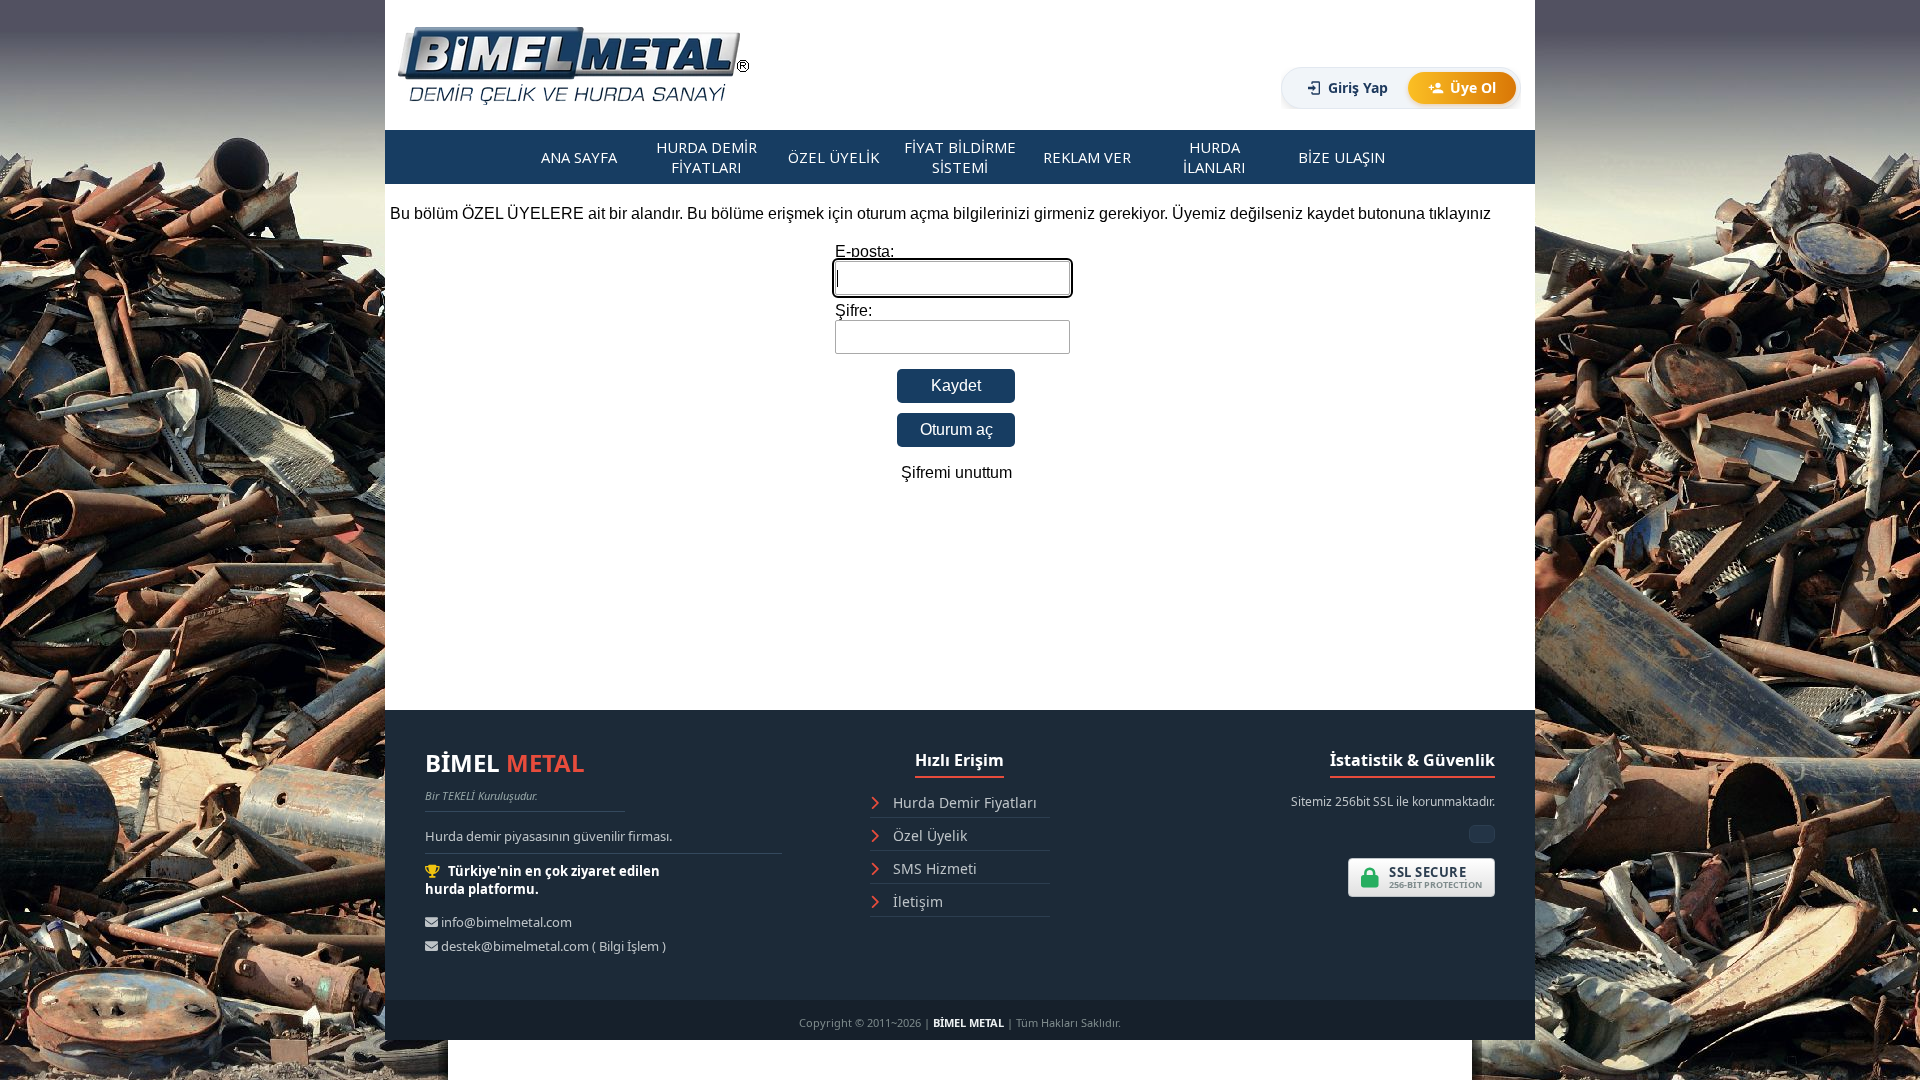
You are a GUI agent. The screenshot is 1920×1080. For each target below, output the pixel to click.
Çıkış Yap (1200, 95)
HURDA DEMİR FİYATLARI (706, 157)
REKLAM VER (1087, 157)
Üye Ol (1473, 87)
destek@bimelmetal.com (515, 946)
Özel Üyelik (928, 835)
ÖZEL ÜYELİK (833, 157)
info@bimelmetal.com (505, 922)
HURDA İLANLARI (1214, 157)
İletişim (916, 901)
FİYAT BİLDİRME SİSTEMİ (960, 157)
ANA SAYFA (579, 157)
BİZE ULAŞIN (1341, 157)
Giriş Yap (1358, 87)
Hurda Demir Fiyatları (963, 802)
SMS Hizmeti (933, 868)
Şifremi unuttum (956, 472)
